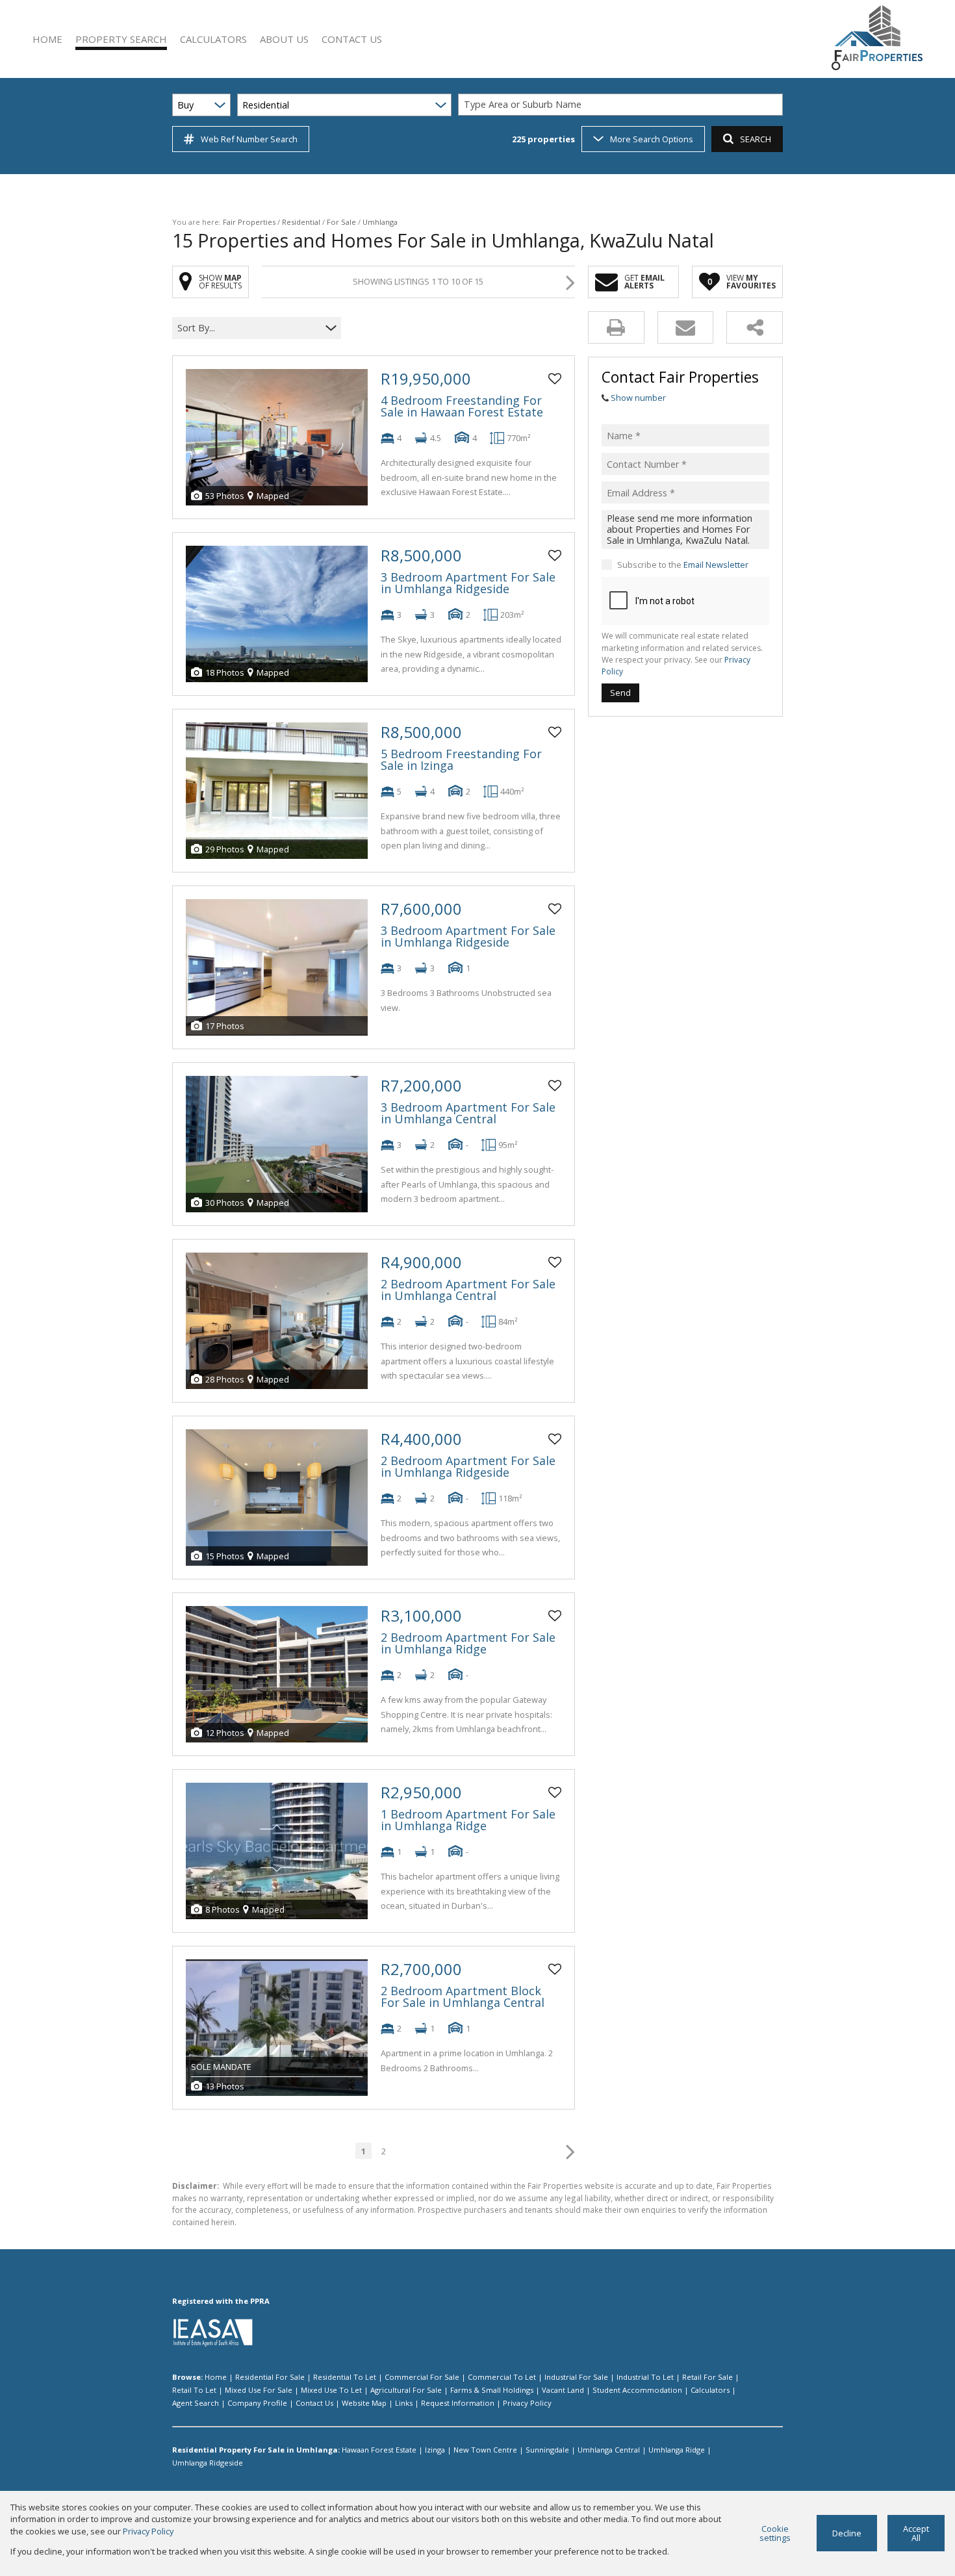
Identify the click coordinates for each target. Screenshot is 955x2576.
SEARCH (756, 139)
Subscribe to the (683, 565)
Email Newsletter (716, 565)
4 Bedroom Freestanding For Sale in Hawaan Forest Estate (462, 406)
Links (404, 2403)
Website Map (364, 2403)
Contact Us (314, 2403)
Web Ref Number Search (249, 139)
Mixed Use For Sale (259, 2390)
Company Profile (257, 2403)
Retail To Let (194, 2390)
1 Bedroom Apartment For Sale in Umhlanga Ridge (468, 1820)
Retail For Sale (707, 2377)
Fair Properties (249, 222)
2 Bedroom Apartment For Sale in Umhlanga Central (468, 1290)
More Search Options (652, 139)
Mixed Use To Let (331, 2390)
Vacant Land (563, 2390)
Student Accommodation (637, 2390)
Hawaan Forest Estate (379, 2450)
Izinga (435, 2450)
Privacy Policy (527, 2403)
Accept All (916, 2533)
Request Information (458, 2403)
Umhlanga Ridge (677, 2450)
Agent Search (196, 2403)
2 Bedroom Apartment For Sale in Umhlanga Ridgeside (468, 1466)
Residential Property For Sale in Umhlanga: (256, 2450)
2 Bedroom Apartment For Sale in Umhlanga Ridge (468, 1643)
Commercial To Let (502, 2377)
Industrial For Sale (576, 2377)
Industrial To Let (645, 2377)
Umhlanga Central (609, 2450)
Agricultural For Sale (406, 2390)
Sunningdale (547, 2450)
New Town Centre (485, 2450)
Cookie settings (775, 2533)
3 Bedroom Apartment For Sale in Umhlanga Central (468, 1113)
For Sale (341, 222)
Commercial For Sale (422, 2377)
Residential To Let (345, 2377)
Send (620, 693)
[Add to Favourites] (555, 379)
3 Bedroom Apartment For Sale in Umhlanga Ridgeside (468, 583)
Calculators (710, 2390)
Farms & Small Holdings (492, 2390)
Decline (847, 2533)
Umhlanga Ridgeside (208, 2463)
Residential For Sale (270, 2377)
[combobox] (622, 105)
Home (216, 2377)
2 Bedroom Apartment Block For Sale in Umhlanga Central (463, 1996)
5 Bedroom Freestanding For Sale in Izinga (461, 759)
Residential (301, 222)
